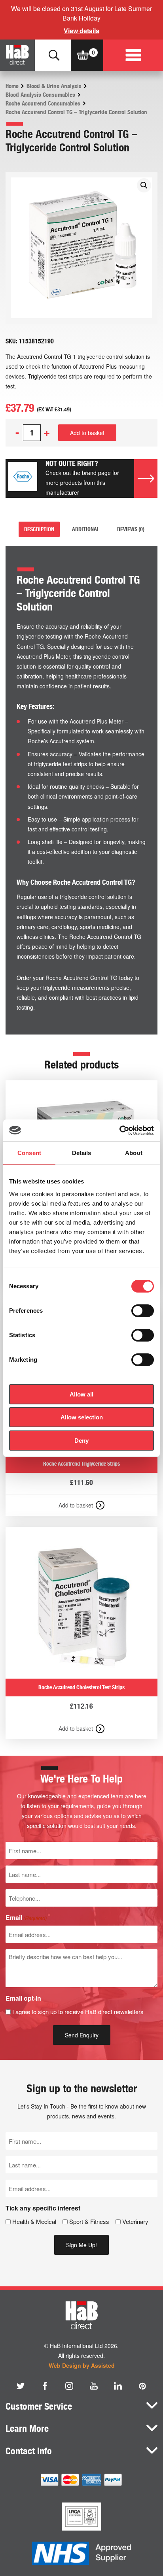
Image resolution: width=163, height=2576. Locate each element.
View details (81, 31)
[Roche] (23, 478)
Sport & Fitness (89, 2221)
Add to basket (87, 433)
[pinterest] (142, 2386)
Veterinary (135, 2221)
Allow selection (82, 1417)
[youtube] (94, 2386)
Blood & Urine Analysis (54, 86)
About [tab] (134, 1153)
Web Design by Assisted (82, 2365)
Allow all (81, 1394)
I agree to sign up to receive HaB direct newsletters (78, 2012)
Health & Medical (34, 2221)
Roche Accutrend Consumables (43, 104)
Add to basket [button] (76, 1505)
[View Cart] (83, 55)
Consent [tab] (29, 1153)
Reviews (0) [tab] (131, 529)
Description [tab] (39, 529)
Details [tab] (82, 1153)
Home (12, 86)
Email (26, 1917)
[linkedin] (118, 2386)
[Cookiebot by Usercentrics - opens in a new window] (119, 1131)
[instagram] (69, 2386)
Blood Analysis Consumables (40, 95)
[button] (144, 185)
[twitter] (21, 2386)
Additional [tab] (86, 529)
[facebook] (45, 2386)
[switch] (143, 1311)
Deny (81, 1441)
